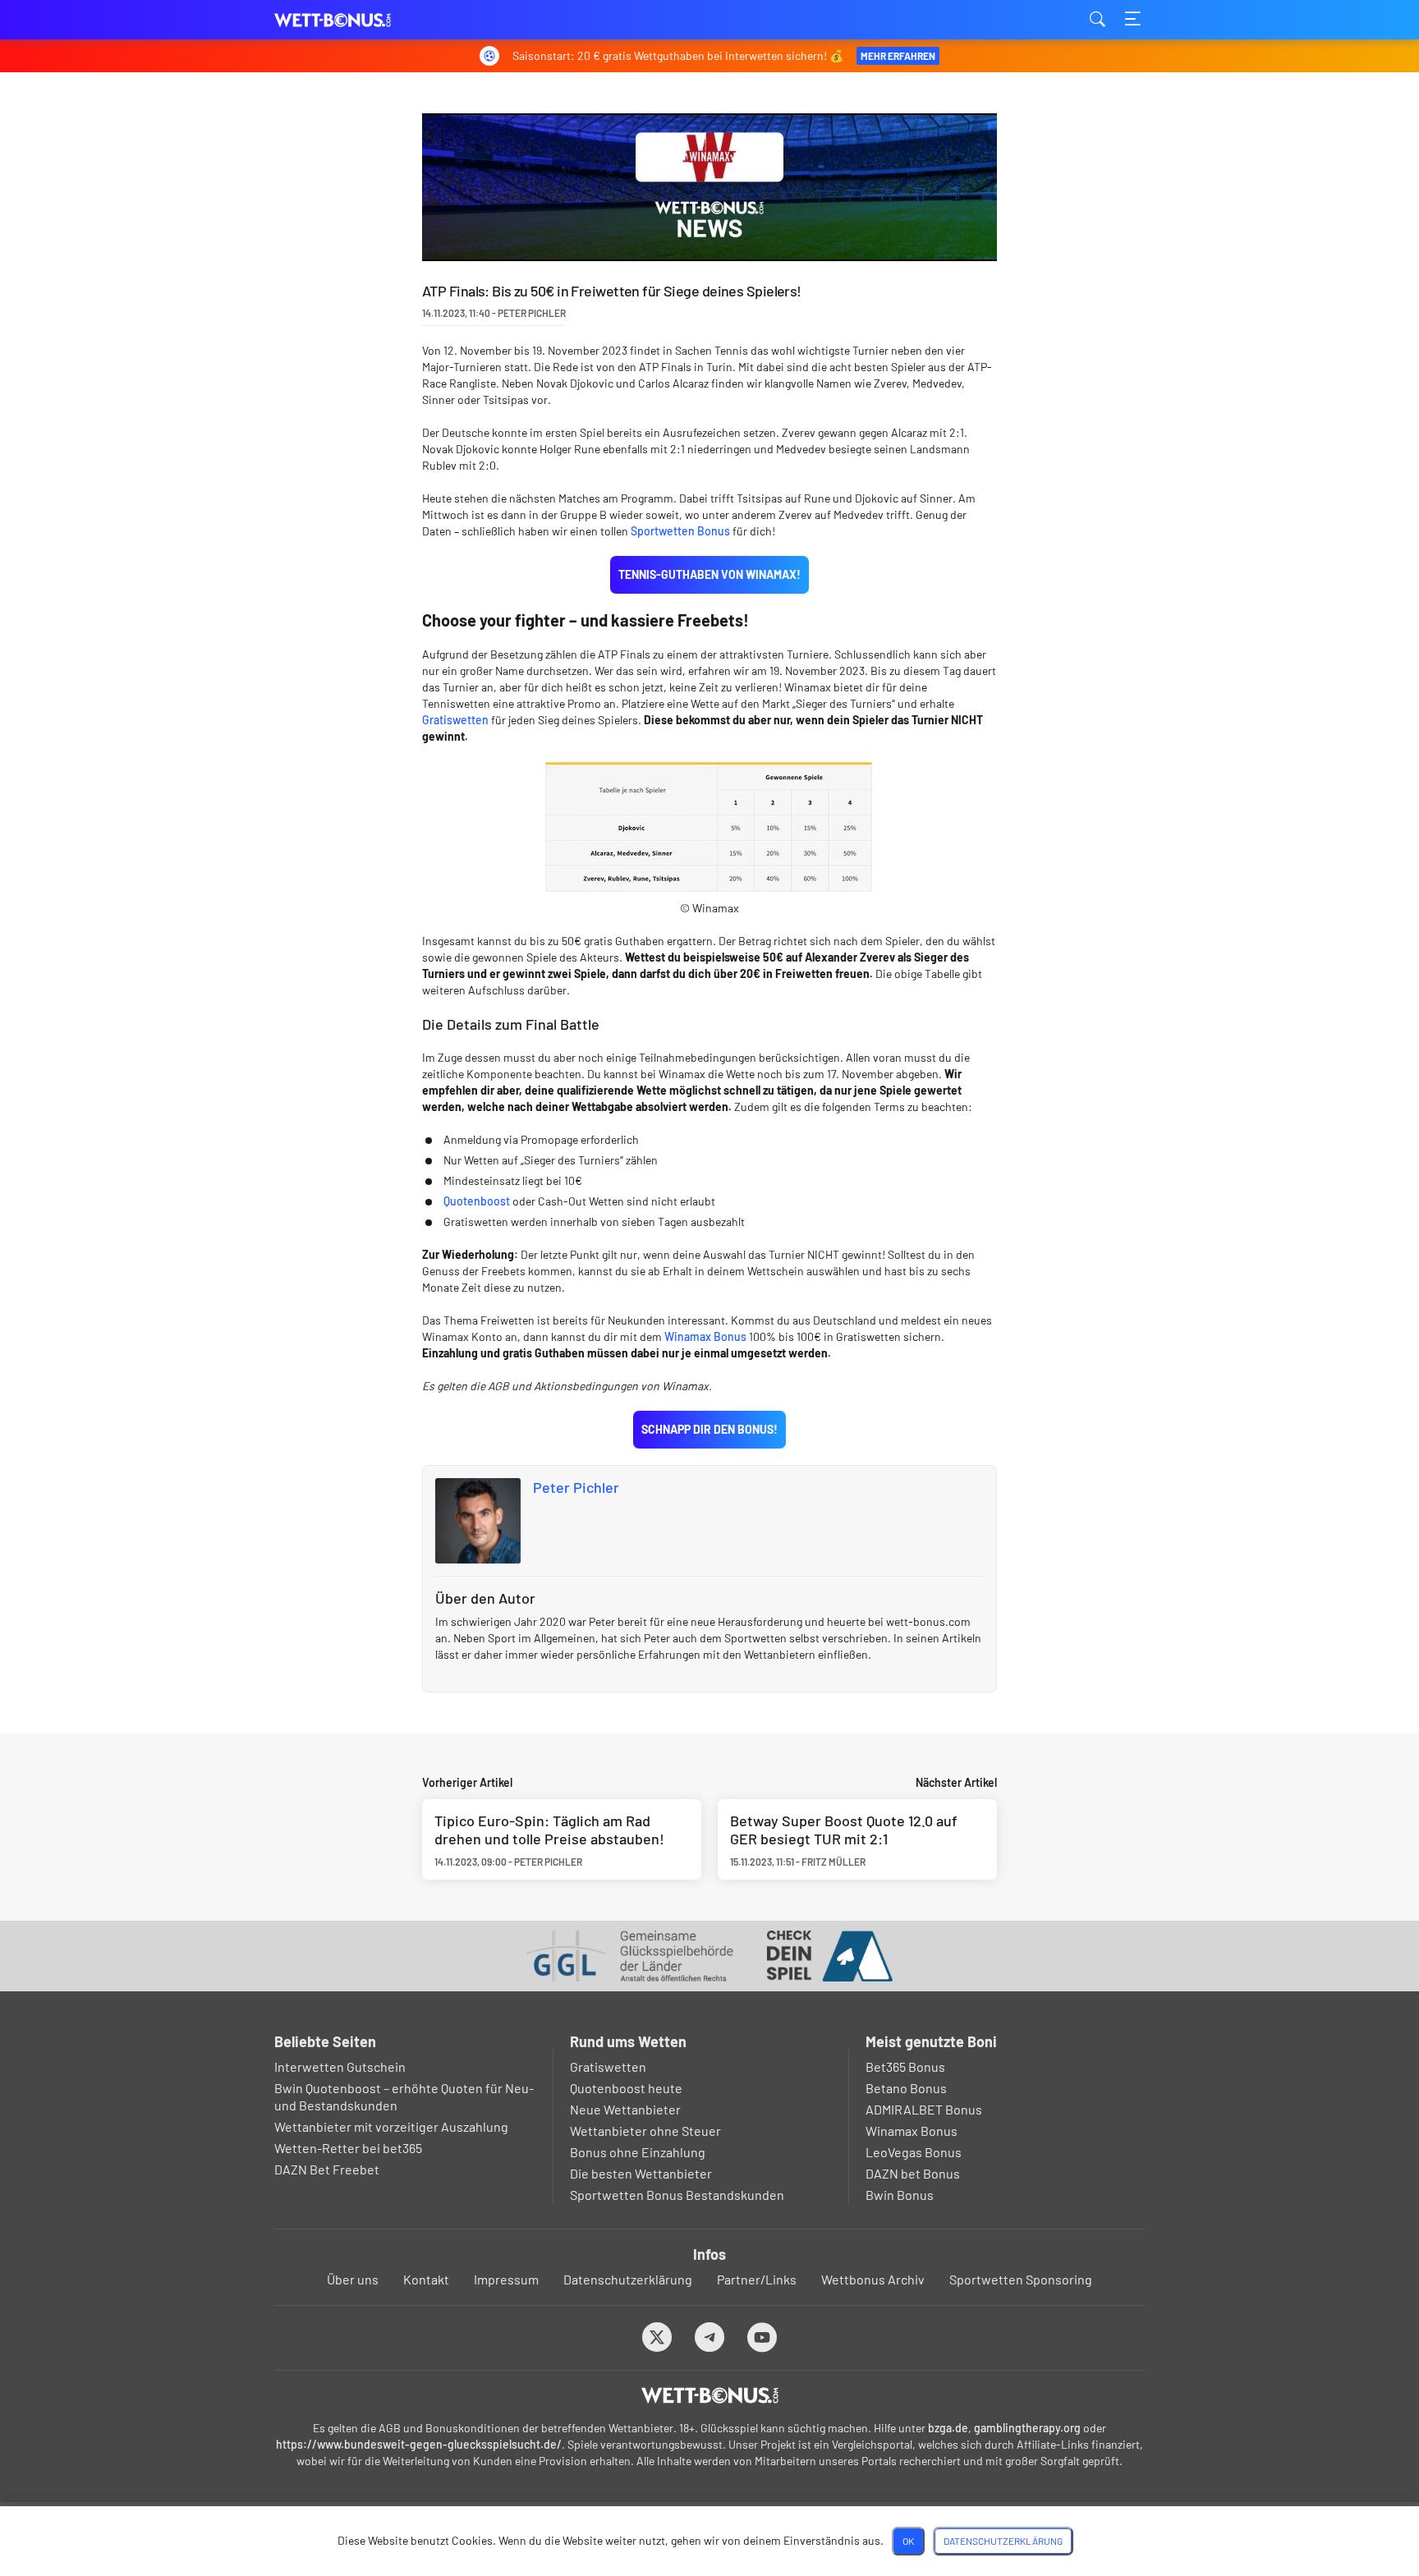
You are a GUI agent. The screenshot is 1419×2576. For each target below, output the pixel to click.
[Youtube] (762, 2337)
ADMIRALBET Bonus (924, 2109)
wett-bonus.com (356, 20)
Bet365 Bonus (905, 2066)
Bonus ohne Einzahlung (638, 2152)
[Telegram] (710, 2337)
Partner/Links (757, 2279)
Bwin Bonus (900, 2195)
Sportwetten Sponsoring (1021, 2279)
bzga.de (948, 2428)
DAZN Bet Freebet (327, 2169)
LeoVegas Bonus (914, 2152)
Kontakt (426, 2279)
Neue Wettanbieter (625, 2109)
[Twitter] (657, 2337)
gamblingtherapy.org (1027, 2428)
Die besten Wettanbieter (641, 2173)
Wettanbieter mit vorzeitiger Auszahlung (391, 2126)
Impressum (506, 2279)
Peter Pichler (576, 1487)
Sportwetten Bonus (680, 531)
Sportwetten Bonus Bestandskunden (677, 2195)
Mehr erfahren (898, 56)
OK (908, 2541)
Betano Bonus (906, 2088)
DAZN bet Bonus (913, 2173)
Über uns (353, 2279)
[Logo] (710, 2395)
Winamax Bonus (705, 1336)
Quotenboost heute (626, 2088)
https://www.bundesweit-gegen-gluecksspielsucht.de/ (419, 2444)
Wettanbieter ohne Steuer (645, 2131)
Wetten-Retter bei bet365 (348, 2148)
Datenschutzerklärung (628, 2279)
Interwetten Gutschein (340, 2066)
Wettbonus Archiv (873, 2279)
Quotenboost (477, 1201)
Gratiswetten (455, 720)
